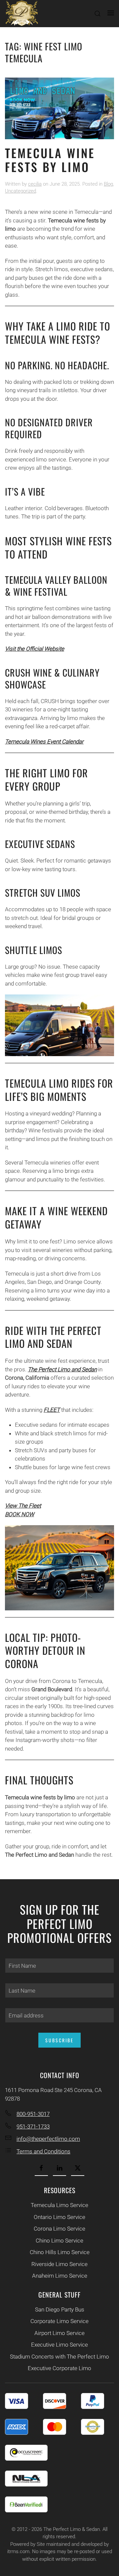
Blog (108, 184)
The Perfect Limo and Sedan (62, 1369)
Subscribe (59, 2040)
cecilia (35, 184)
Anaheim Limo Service (60, 2276)
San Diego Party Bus (60, 2309)
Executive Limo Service (59, 2345)
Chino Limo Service (59, 2241)
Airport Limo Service (59, 2333)
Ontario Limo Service (59, 2217)
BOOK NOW (20, 1514)
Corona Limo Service (59, 2229)
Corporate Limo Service (59, 2321)
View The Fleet (23, 1506)
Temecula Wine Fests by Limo (50, 160)
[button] (98, 14)
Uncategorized (20, 191)
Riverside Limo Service (59, 2264)
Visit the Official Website (35, 649)
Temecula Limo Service (59, 2205)
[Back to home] (21, 14)
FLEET (52, 1410)
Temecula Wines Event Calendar (44, 742)
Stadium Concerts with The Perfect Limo (59, 2357)
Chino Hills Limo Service (60, 2252)
